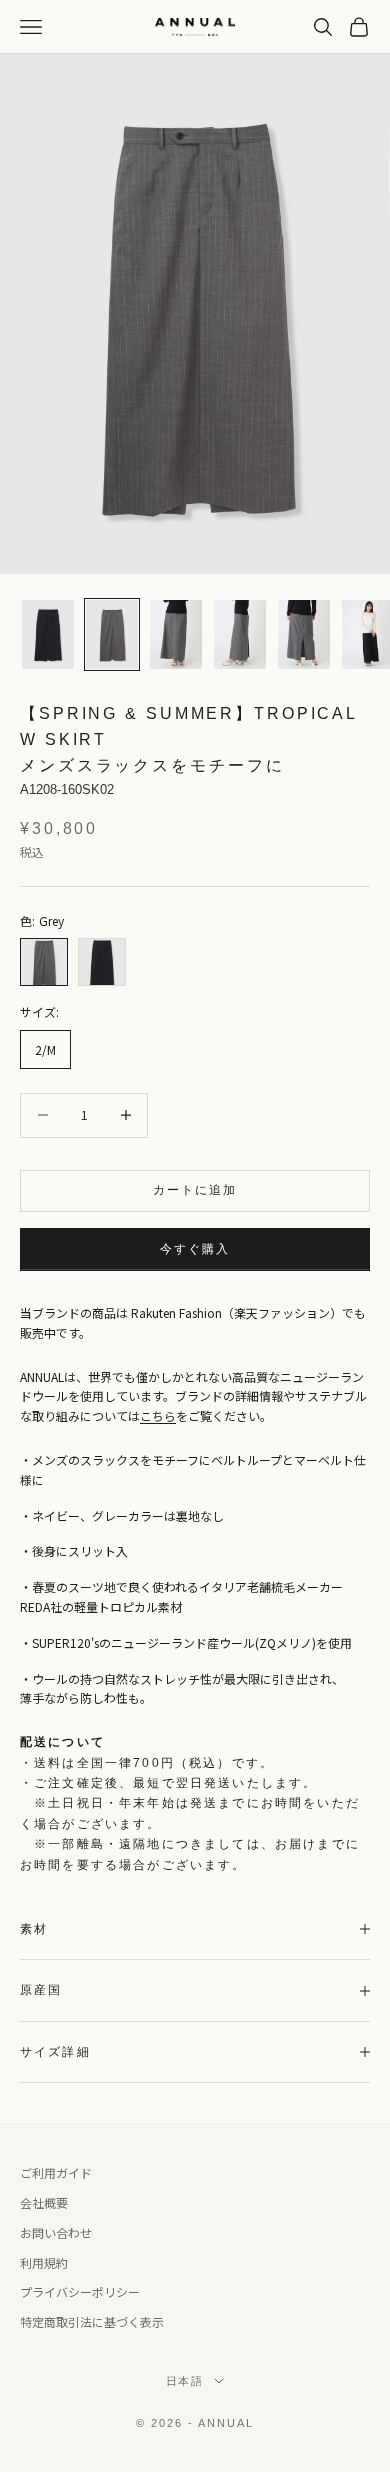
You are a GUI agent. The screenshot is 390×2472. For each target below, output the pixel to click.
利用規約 (44, 2262)
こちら (158, 1415)
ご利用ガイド (56, 2172)
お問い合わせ (56, 2232)
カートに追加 (195, 1190)
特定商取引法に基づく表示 (92, 2321)
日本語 (185, 2381)
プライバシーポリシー (80, 2291)
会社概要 (44, 2202)
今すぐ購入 (195, 1249)
